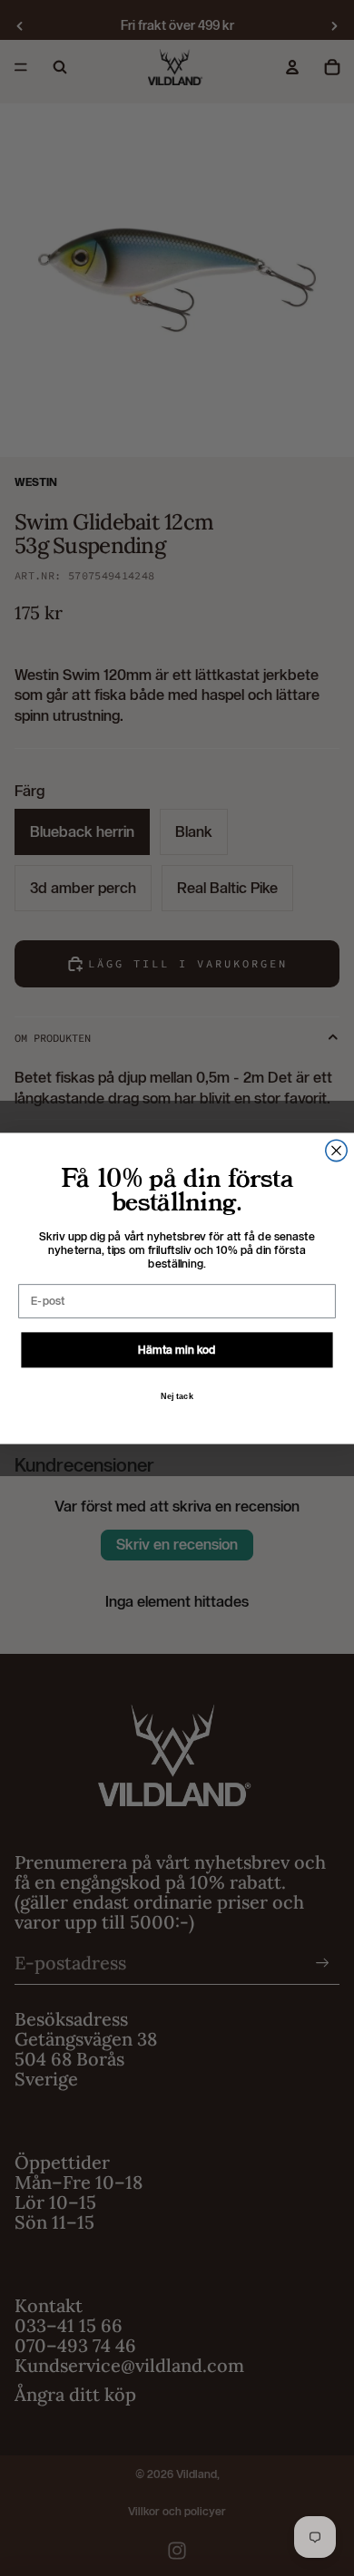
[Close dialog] (336, 1150)
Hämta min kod (177, 1349)
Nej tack (177, 1395)
